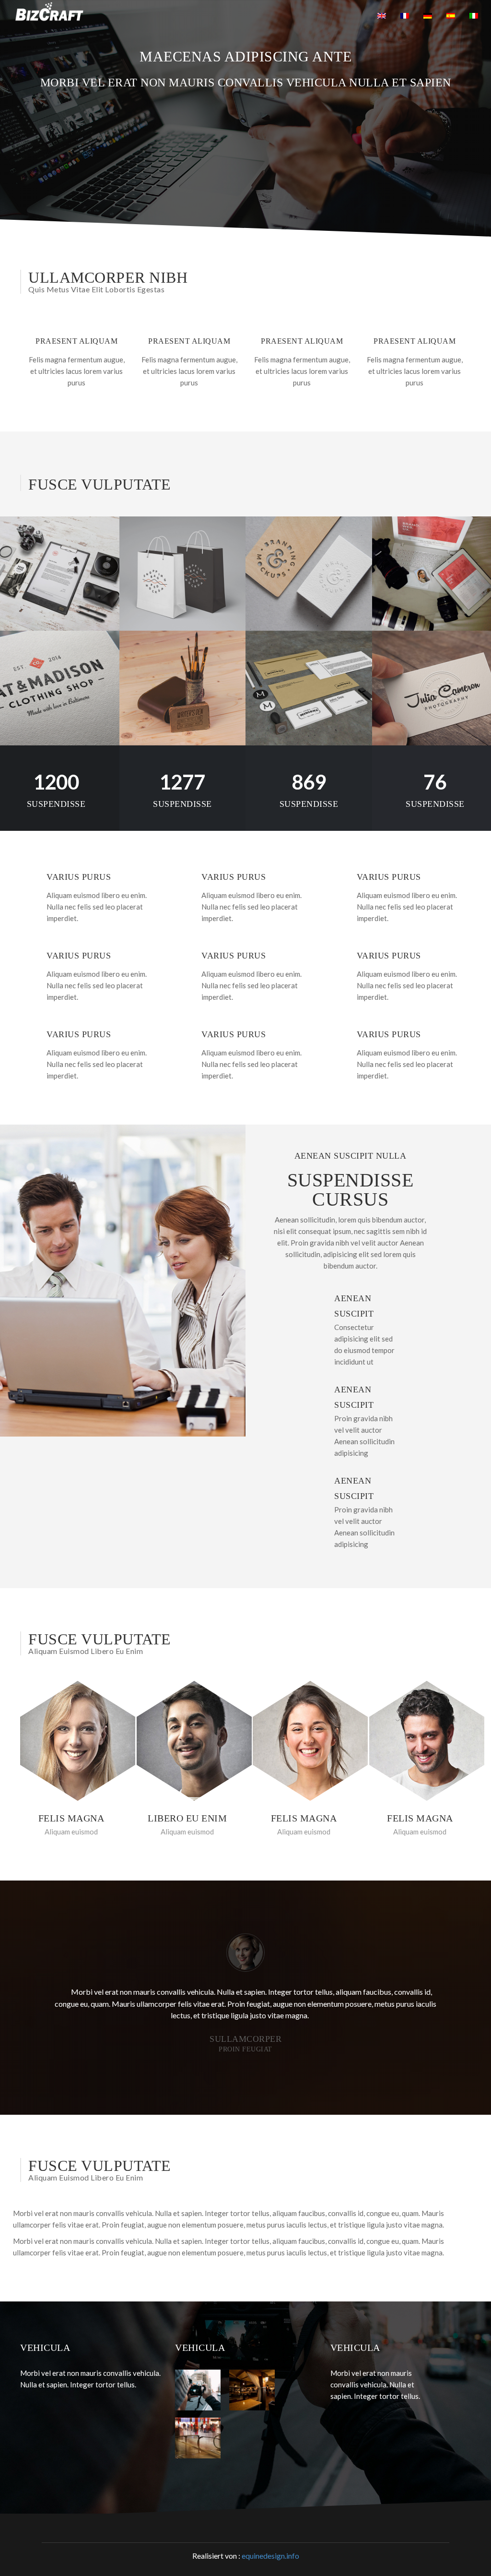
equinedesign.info (270, 2556)
